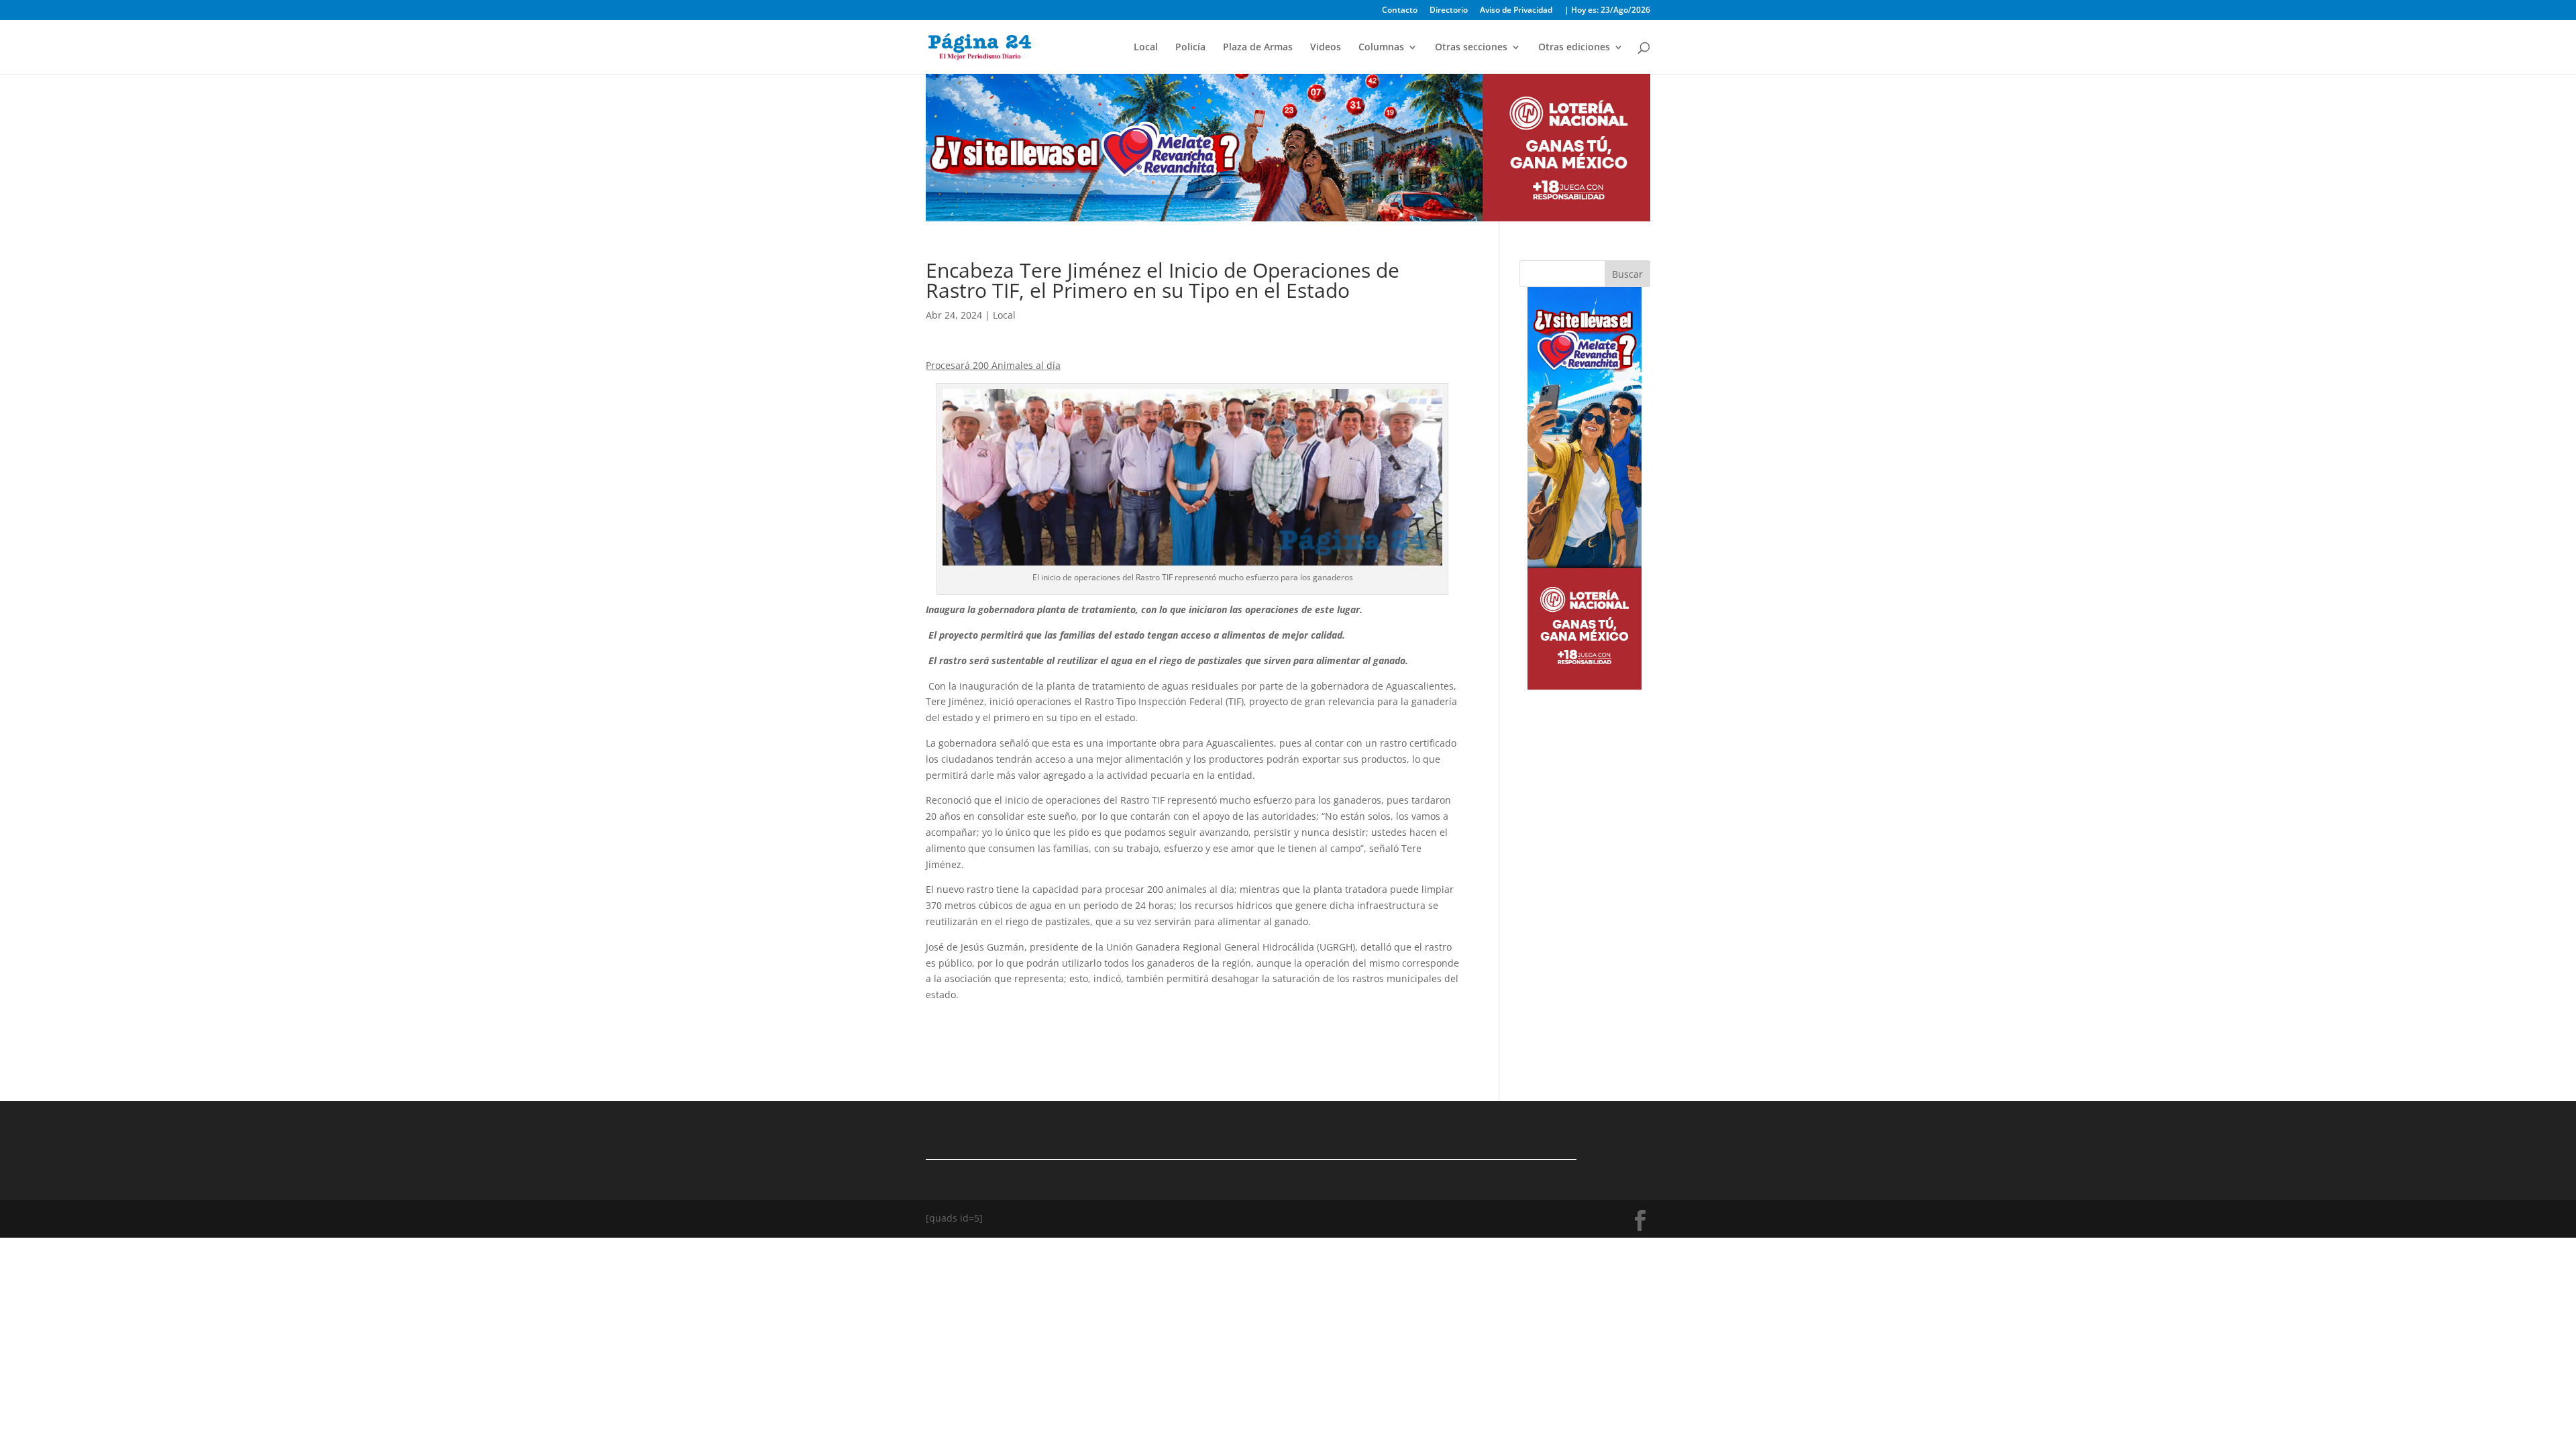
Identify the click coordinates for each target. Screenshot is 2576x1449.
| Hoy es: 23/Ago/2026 (1607, 11)
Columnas (1381, 48)
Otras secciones (1471, 48)
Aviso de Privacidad (1516, 11)
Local (1146, 48)
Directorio (1449, 11)
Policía (1190, 48)
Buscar (1627, 274)
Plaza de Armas (1258, 48)
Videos (1326, 48)
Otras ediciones (1574, 48)
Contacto (1400, 11)
